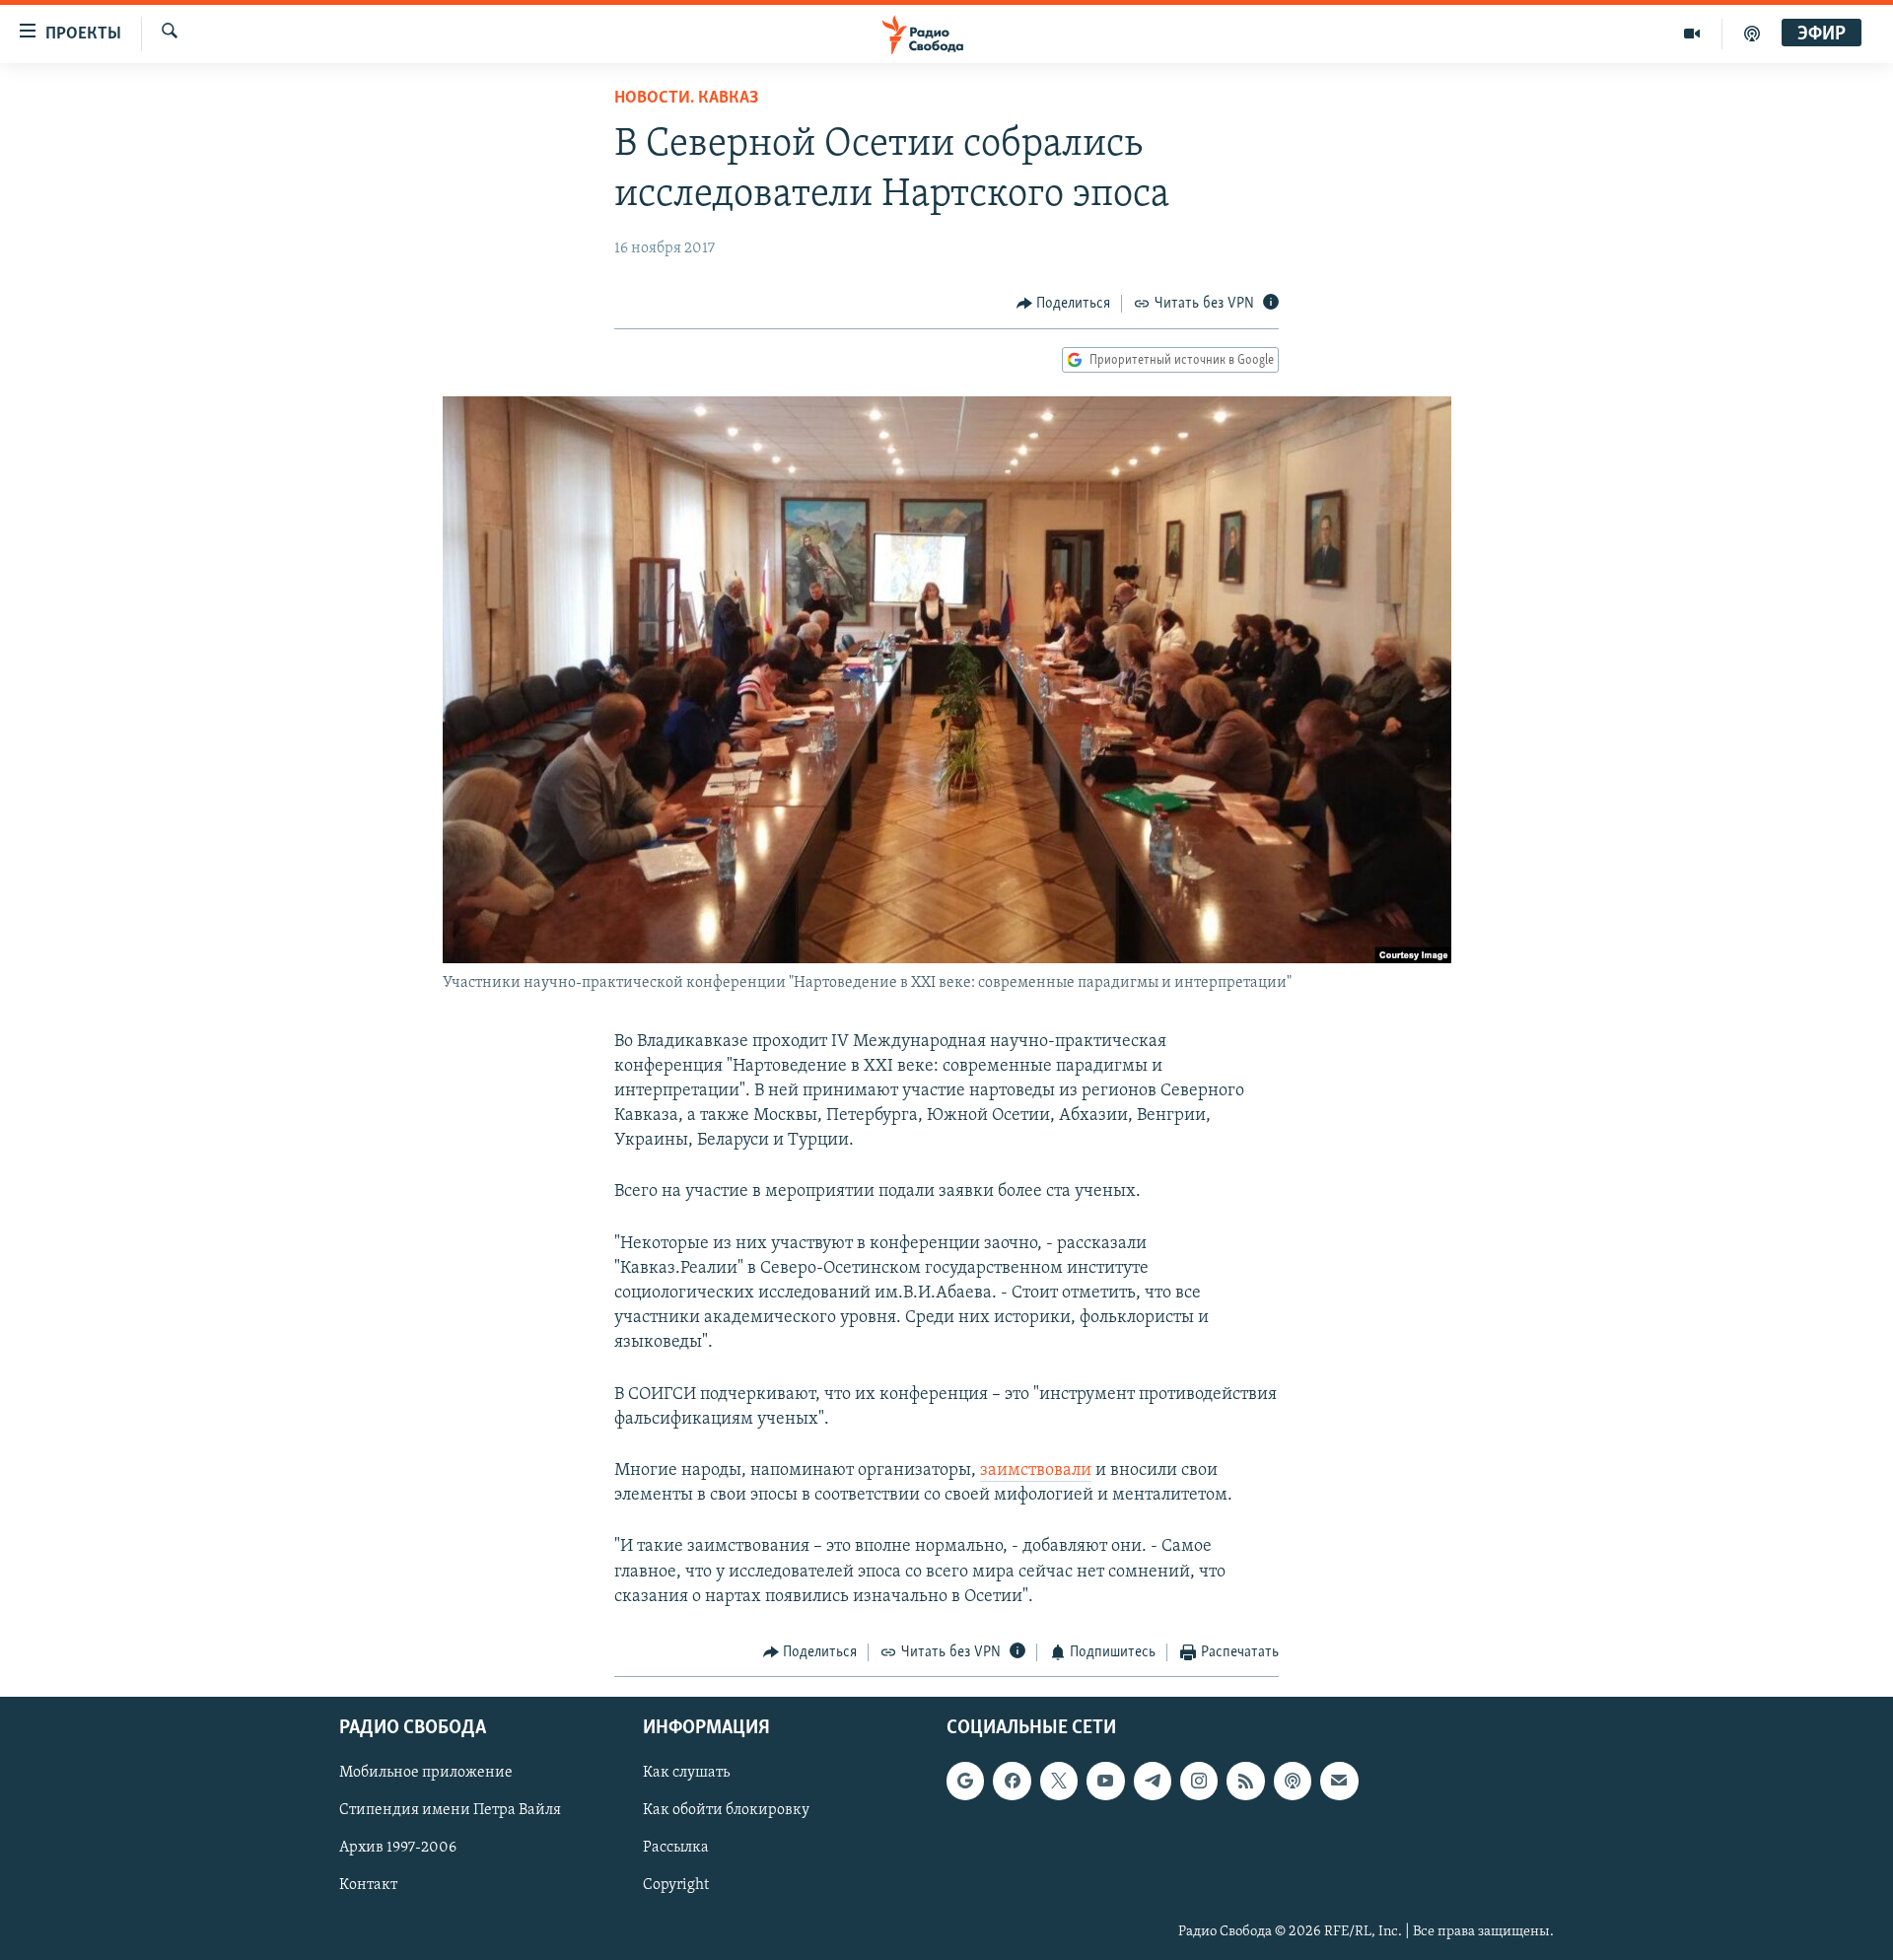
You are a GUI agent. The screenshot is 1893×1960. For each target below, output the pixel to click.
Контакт (368, 1886)
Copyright (676, 1886)
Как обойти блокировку (726, 1811)
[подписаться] (1339, 1782)
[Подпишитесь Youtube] (1105, 1782)
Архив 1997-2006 (398, 1849)
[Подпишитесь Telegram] (1153, 1782)
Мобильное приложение (426, 1774)
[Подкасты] (1293, 1782)
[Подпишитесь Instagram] (1199, 1782)
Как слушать (686, 1774)
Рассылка (676, 1849)
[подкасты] (1752, 34)
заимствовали (1036, 1471)
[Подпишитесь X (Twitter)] (1059, 1782)
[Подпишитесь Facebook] (1012, 1782)
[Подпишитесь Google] (965, 1782)
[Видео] (1692, 34)
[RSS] (1245, 1782)
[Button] (1064, 304)
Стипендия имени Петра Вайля (450, 1811)
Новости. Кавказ (686, 99)
